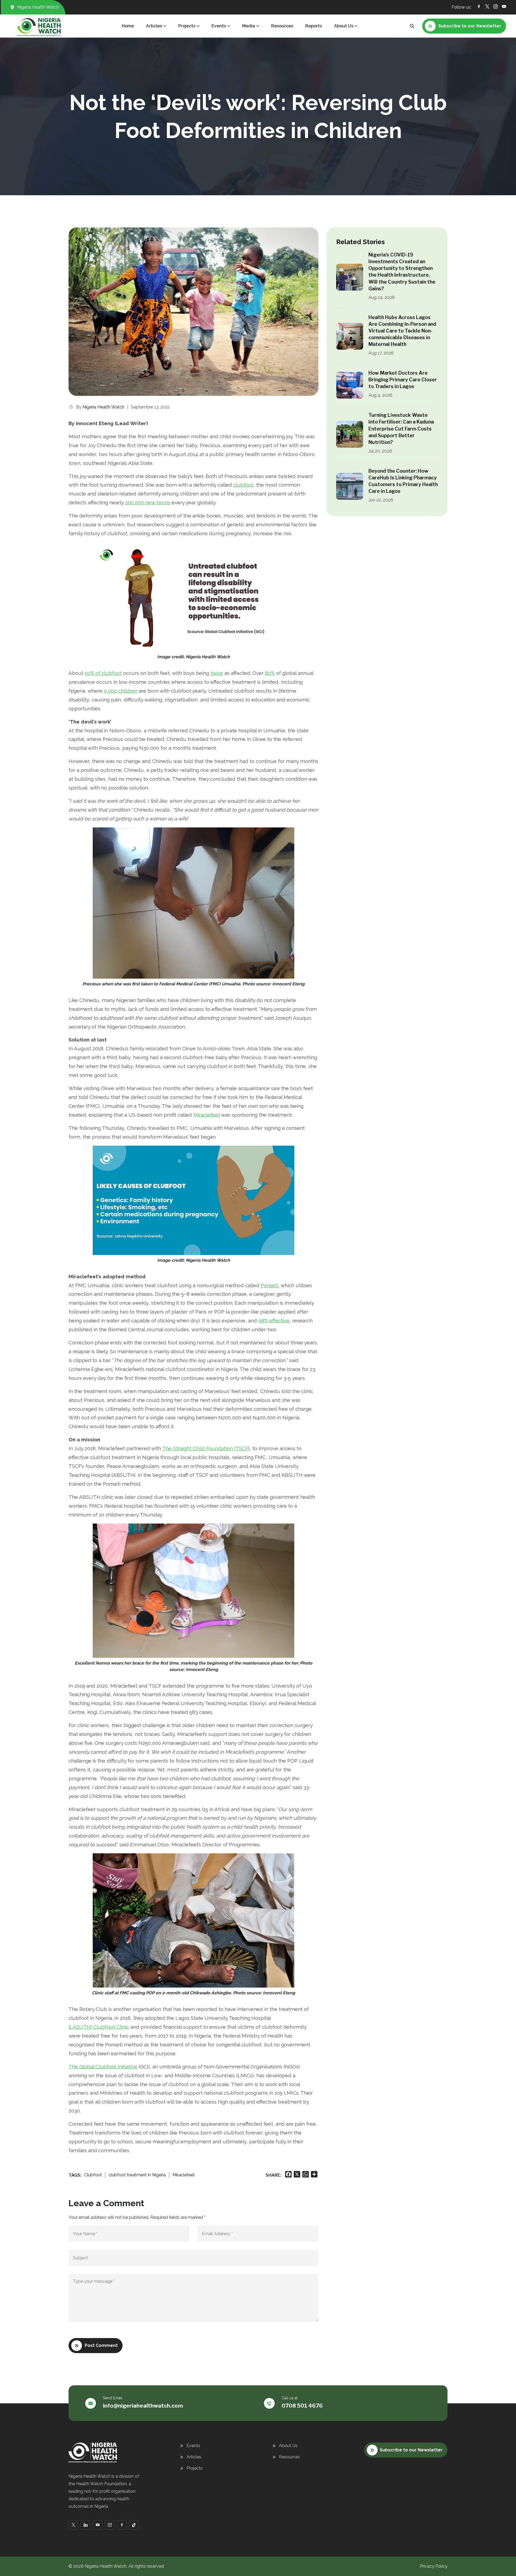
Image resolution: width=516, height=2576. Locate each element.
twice (217, 673)
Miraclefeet (207, 1115)
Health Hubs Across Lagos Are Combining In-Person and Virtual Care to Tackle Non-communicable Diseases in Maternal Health (402, 331)
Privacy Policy (434, 2566)
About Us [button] (344, 26)
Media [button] (249, 26)
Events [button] (219, 26)
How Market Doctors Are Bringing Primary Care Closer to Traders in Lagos (403, 380)
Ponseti (269, 1285)
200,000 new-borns (148, 502)
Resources (282, 26)
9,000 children (121, 691)
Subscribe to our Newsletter (411, 2450)
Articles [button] (154, 26)
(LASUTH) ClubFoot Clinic (99, 2027)
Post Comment (101, 2345)
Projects (195, 2468)
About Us (288, 2446)
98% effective (274, 1320)
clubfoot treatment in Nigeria (137, 2175)
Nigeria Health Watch (103, 407)
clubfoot (243, 485)
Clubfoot (93, 2175)
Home (128, 26)
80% (270, 673)
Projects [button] (187, 26)
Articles (194, 2457)
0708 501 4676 (302, 2406)
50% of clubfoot (103, 673)
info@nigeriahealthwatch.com (143, 2406)
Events (193, 2446)
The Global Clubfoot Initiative (103, 2067)
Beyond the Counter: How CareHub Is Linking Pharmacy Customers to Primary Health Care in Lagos (403, 481)
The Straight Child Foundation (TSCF (205, 1448)
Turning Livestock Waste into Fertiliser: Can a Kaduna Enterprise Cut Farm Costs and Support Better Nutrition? (401, 429)
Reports (314, 26)
